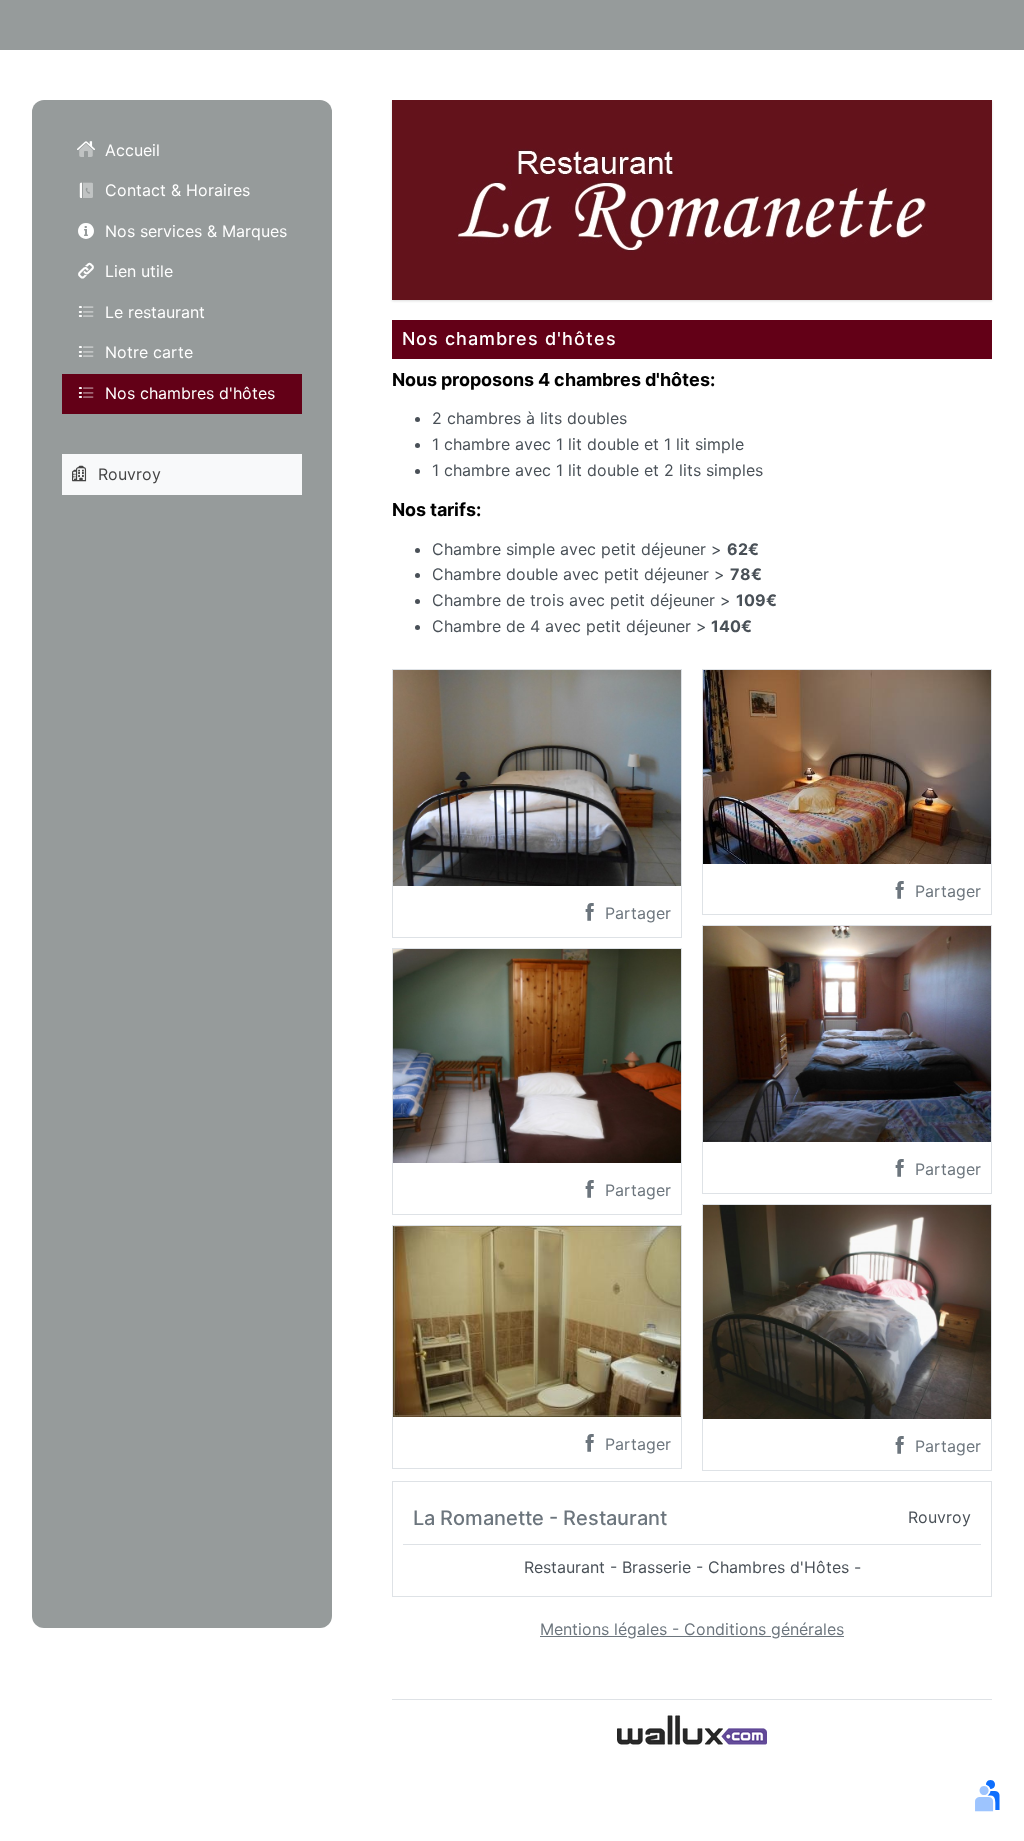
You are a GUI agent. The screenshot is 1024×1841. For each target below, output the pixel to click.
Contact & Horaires (177, 190)
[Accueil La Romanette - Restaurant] (692, 198)
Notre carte (149, 352)
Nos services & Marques (196, 231)
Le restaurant (155, 312)
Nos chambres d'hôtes (190, 393)
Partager (635, 913)
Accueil (132, 150)
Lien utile (139, 271)
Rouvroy (129, 474)
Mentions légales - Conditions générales (692, 1629)
